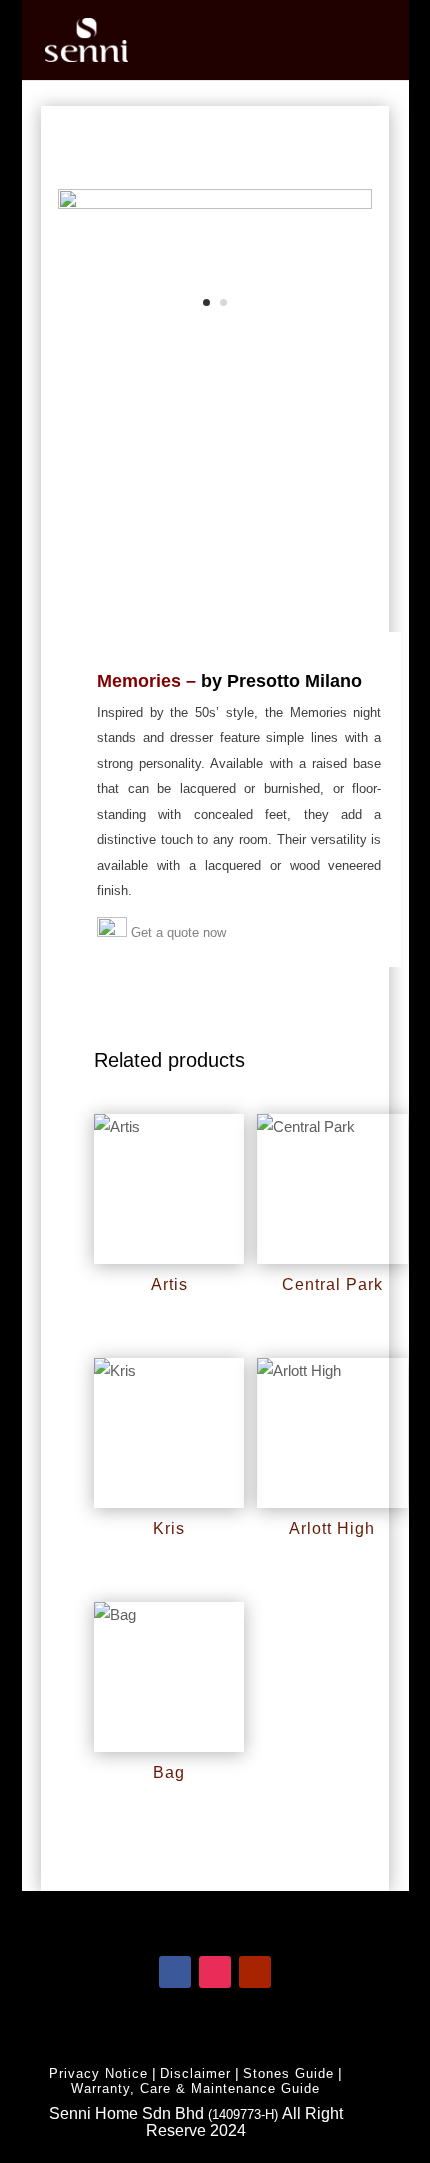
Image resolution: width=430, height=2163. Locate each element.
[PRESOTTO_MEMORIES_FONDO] (214, 203)
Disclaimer (195, 2073)
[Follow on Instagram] (215, 1972)
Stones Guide (288, 2073)
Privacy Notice (98, 2073)
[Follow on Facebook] (175, 1972)
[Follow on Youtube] (255, 1972)
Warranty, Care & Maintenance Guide (195, 2088)
